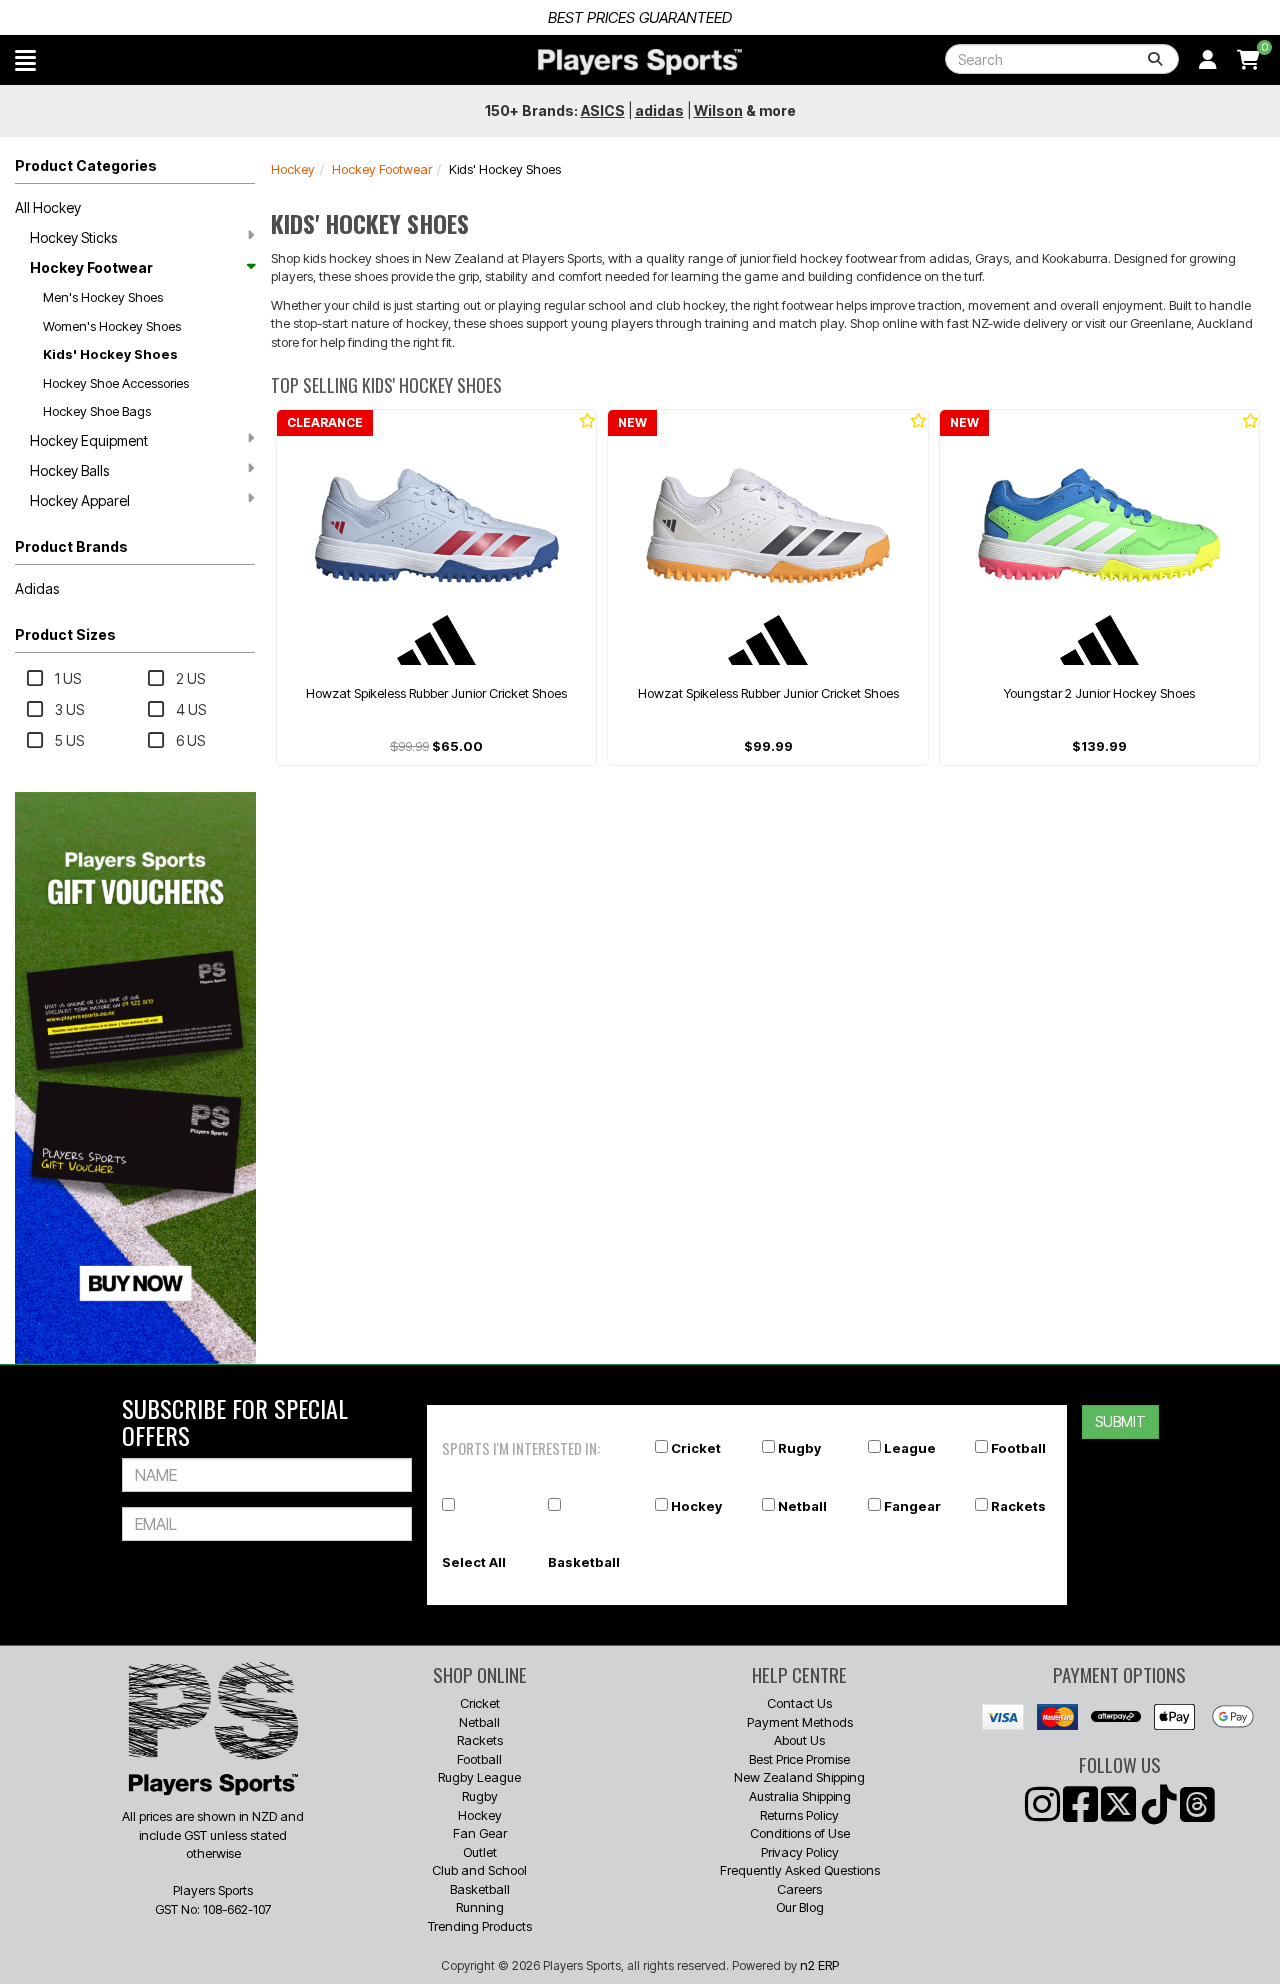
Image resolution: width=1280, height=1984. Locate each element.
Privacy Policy (800, 1852)
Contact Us (799, 1703)
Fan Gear (480, 1833)
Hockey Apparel (80, 500)
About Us (799, 1740)
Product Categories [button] (86, 165)
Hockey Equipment (89, 440)
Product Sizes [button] (65, 634)
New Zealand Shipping (799, 1777)
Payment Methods (800, 1722)
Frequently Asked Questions (800, 1870)
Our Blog (800, 1907)
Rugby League (479, 1777)
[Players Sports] (640, 62)
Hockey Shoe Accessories (116, 383)
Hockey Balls (69, 470)
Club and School (479, 1870)
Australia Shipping (800, 1796)
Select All (474, 1562)
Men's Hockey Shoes (103, 297)
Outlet (480, 1852)
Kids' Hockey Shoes (110, 354)
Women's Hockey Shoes (112, 326)
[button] (25, 60)
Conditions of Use (800, 1833)
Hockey (293, 169)
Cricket (696, 1448)
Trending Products (480, 1926)
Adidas (37, 588)
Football (1018, 1448)
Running (480, 1907)
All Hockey (48, 207)
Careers (799, 1889)
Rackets (1018, 1506)
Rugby (799, 1448)
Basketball (584, 1562)
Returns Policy (799, 1815)
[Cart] (1248, 60)
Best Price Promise (799, 1759)
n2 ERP (819, 1965)
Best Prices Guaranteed (640, 17)
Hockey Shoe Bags (97, 411)
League (910, 1448)
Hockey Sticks (73, 237)
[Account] (1208, 60)
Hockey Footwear (91, 267)
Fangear (912, 1506)
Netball (802, 1506)
